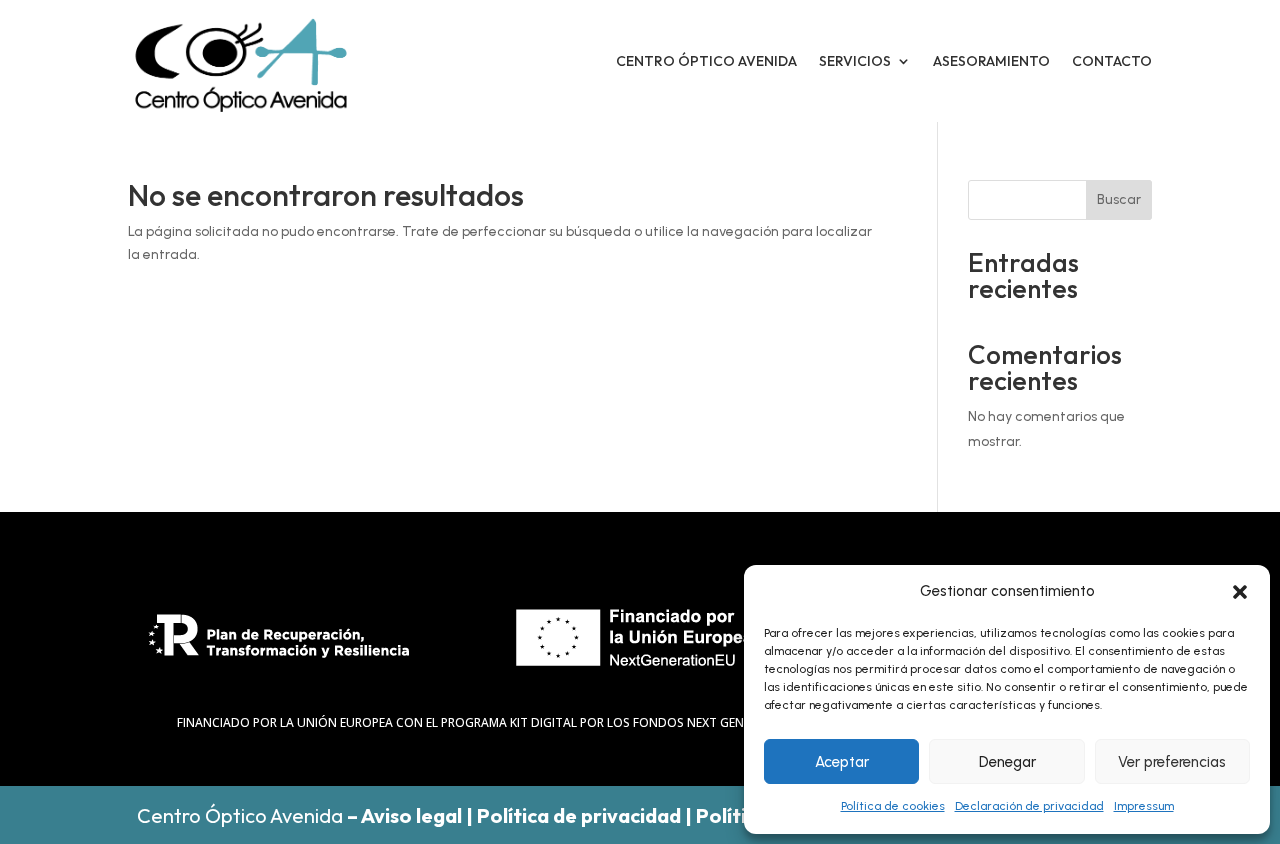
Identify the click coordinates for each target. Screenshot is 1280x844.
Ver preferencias (1172, 762)
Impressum (1144, 806)
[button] (1240, 592)
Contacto (1112, 61)
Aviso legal (411, 815)
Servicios (855, 61)
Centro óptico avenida (706, 61)
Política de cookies (893, 806)
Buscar (1119, 199)
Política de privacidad (579, 815)
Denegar (1007, 762)
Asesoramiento (991, 61)
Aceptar (842, 762)
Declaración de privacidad (1029, 806)
